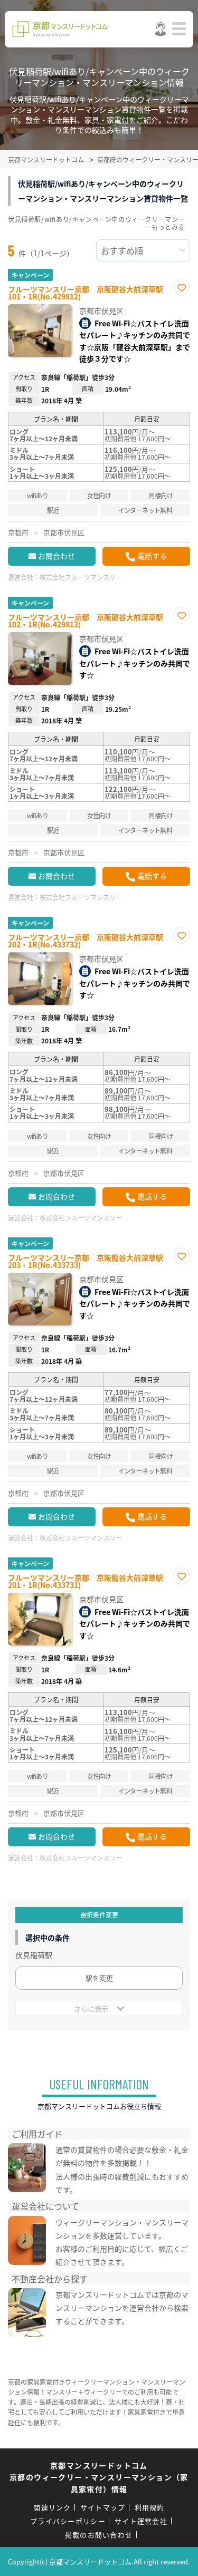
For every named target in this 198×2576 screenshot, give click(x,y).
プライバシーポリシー (68, 2521)
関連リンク (52, 2507)
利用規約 (150, 2507)
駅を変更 (99, 1978)
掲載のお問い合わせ (99, 2535)
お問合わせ (56, 556)
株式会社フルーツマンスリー (81, 577)
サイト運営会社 (141, 2521)
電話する (152, 556)
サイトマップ (103, 2507)
